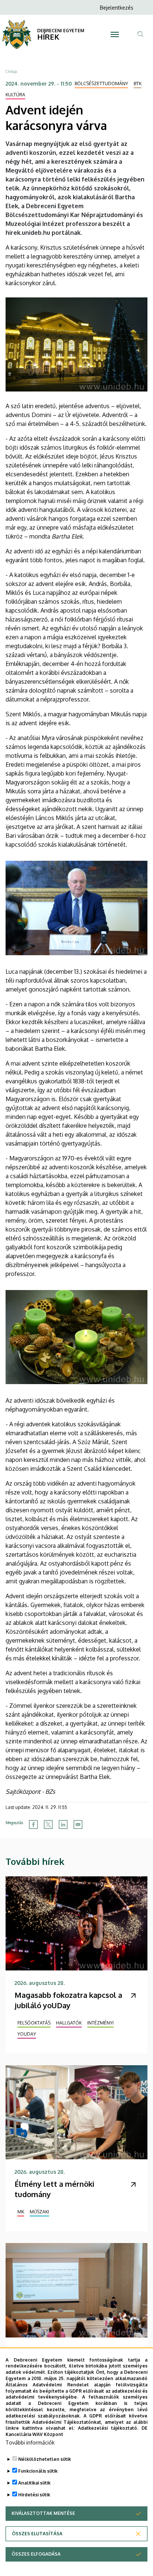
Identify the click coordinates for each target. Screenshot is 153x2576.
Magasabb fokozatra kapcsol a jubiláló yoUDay (68, 2000)
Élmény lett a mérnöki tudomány (54, 2189)
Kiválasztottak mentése (43, 2513)
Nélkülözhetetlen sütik (45, 2459)
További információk (30, 2442)
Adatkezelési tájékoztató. (108, 2428)
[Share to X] (48, 1824)
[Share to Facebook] (33, 1824)
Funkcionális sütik (38, 2471)
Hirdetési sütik (34, 2495)
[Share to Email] (78, 1824)
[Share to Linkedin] (63, 1824)
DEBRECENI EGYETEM (61, 31)
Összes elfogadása (36, 2554)
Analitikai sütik (34, 2483)
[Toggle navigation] (115, 34)
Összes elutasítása (37, 2534)
